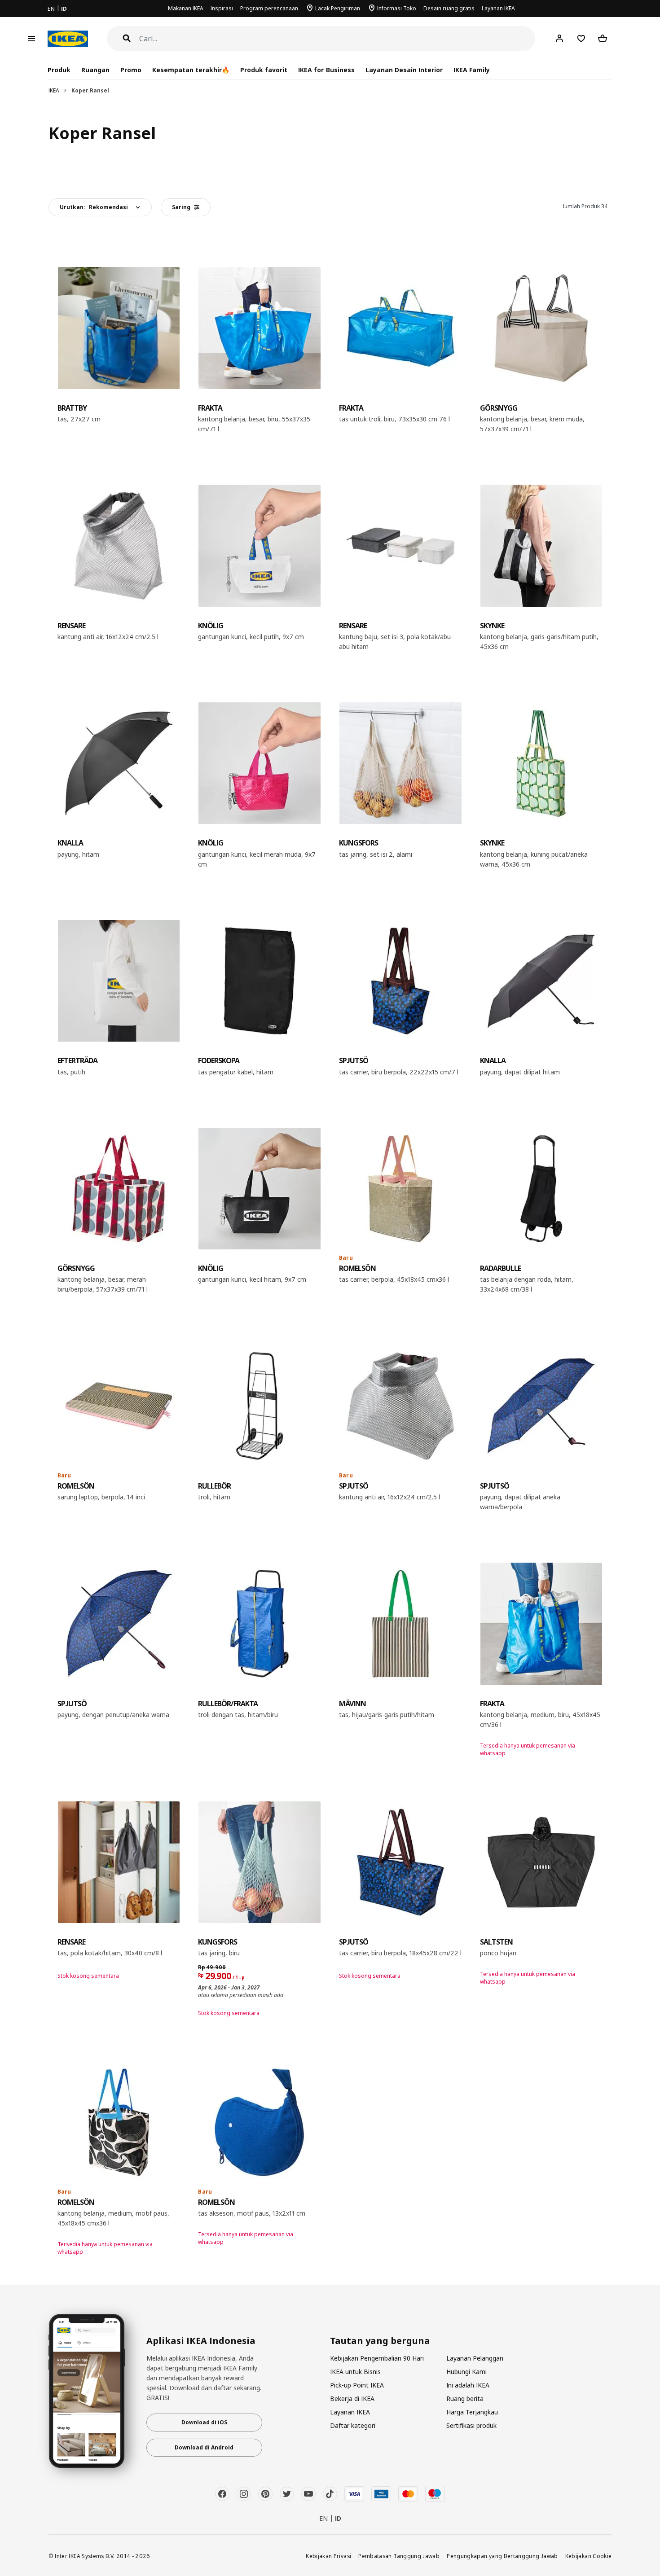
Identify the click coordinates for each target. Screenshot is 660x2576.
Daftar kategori (353, 2425)
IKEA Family (472, 70)
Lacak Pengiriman (338, 8)
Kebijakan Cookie (589, 2556)
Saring (181, 207)
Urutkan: (94, 207)
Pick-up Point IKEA (357, 2385)
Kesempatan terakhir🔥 (191, 70)
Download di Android (204, 2447)
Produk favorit (264, 70)
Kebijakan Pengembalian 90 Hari (377, 2358)
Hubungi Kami (466, 2372)
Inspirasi (222, 8)
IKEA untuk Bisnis (355, 2372)
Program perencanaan (269, 8)
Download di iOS (204, 2422)
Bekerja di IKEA (352, 2399)
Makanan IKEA (186, 8)
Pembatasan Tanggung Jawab (399, 2556)
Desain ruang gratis (449, 8)
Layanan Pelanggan (475, 2358)
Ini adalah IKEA (468, 2385)
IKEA (54, 90)
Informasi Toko (397, 8)
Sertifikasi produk (471, 2425)
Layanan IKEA (498, 8)
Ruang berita (465, 2399)
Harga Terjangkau (472, 2412)
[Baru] (400, 1189)
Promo (131, 70)
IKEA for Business (326, 70)
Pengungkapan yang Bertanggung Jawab (502, 2556)
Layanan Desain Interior (404, 70)
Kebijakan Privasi (328, 2556)
